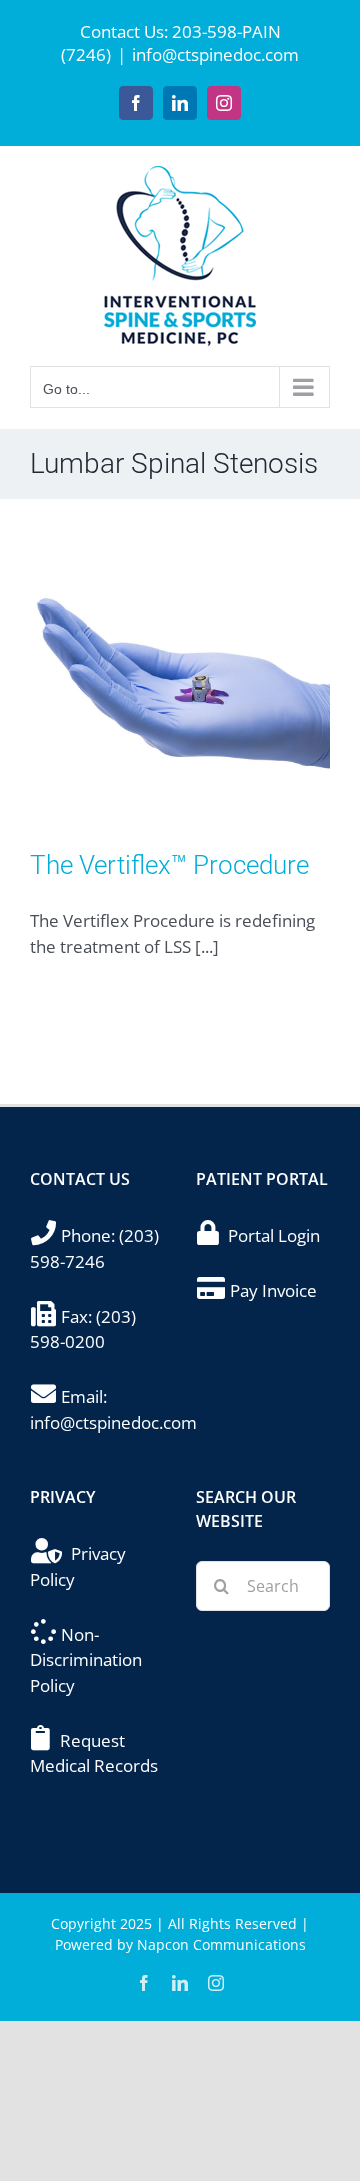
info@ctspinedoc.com (215, 54)
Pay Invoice (273, 1290)
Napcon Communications (221, 1944)
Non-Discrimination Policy (86, 1660)
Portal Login (274, 1235)
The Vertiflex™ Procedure (169, 865)
